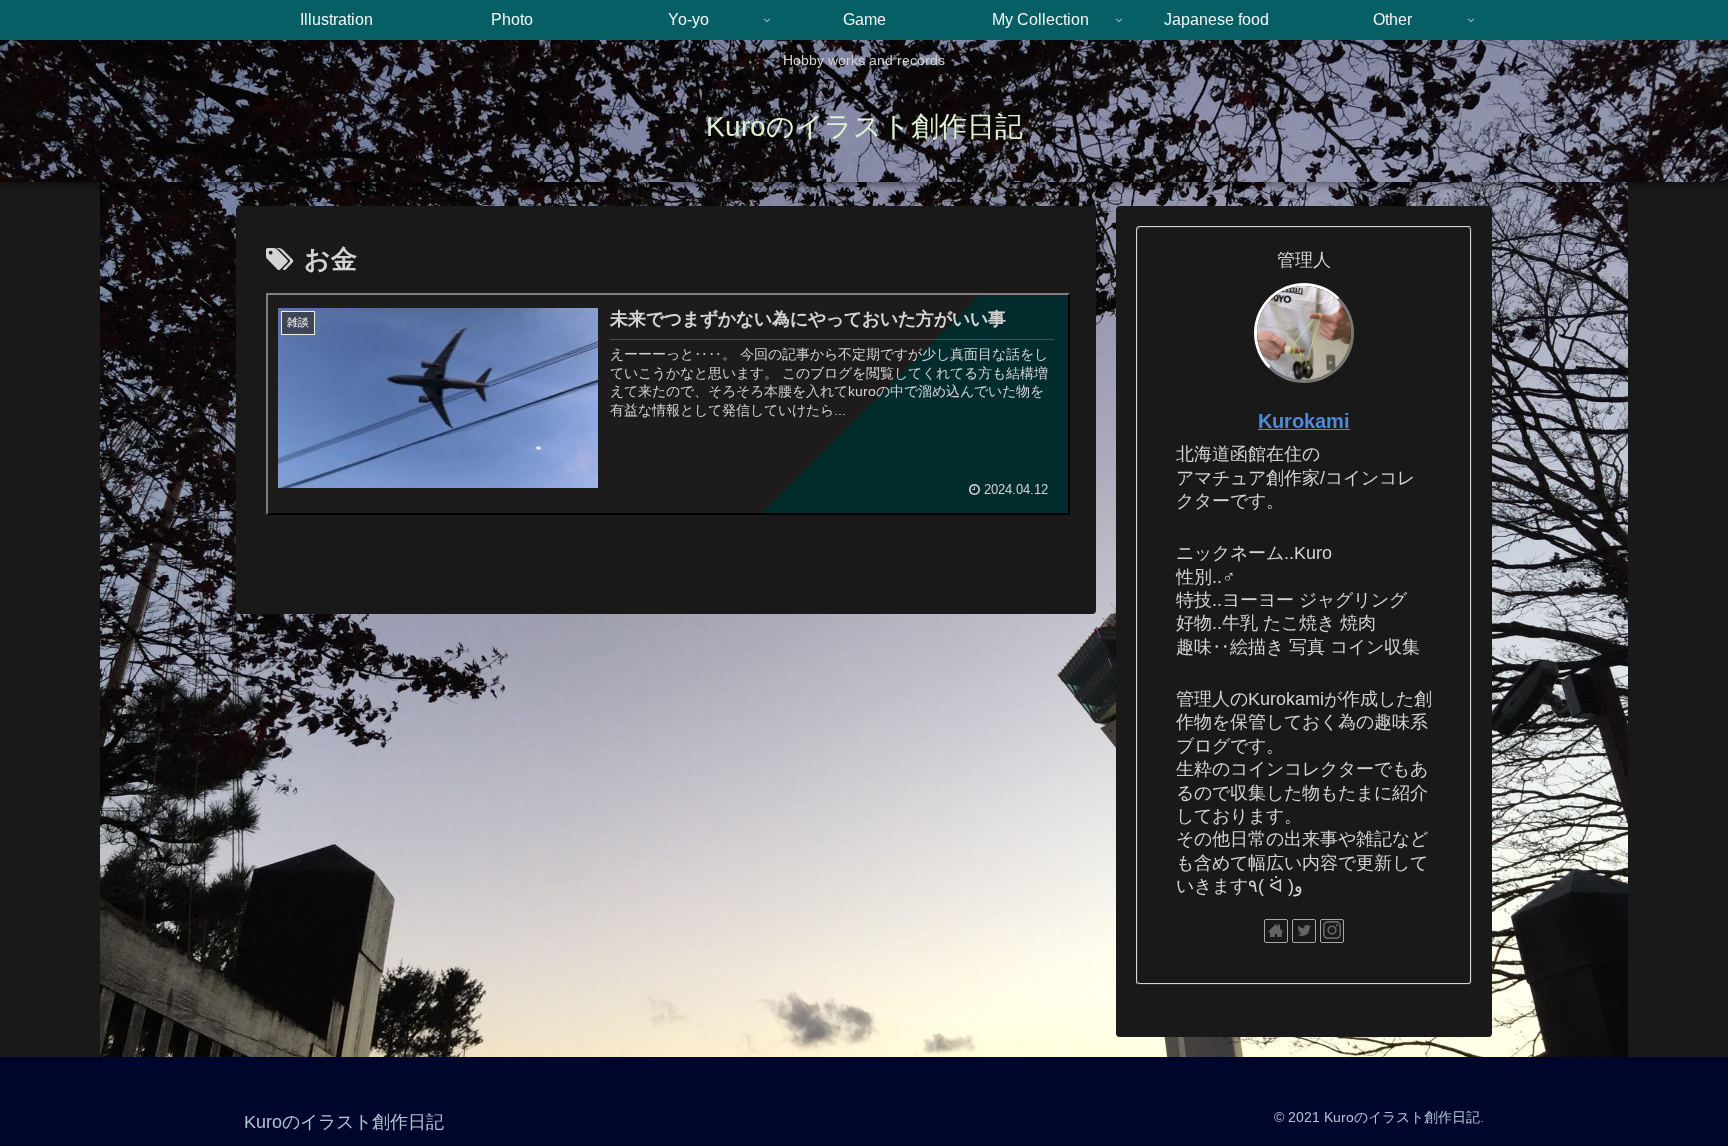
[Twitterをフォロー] (1304, 931)
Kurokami (1304, 421)
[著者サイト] (1276, 931)
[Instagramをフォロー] (1332, 931)
